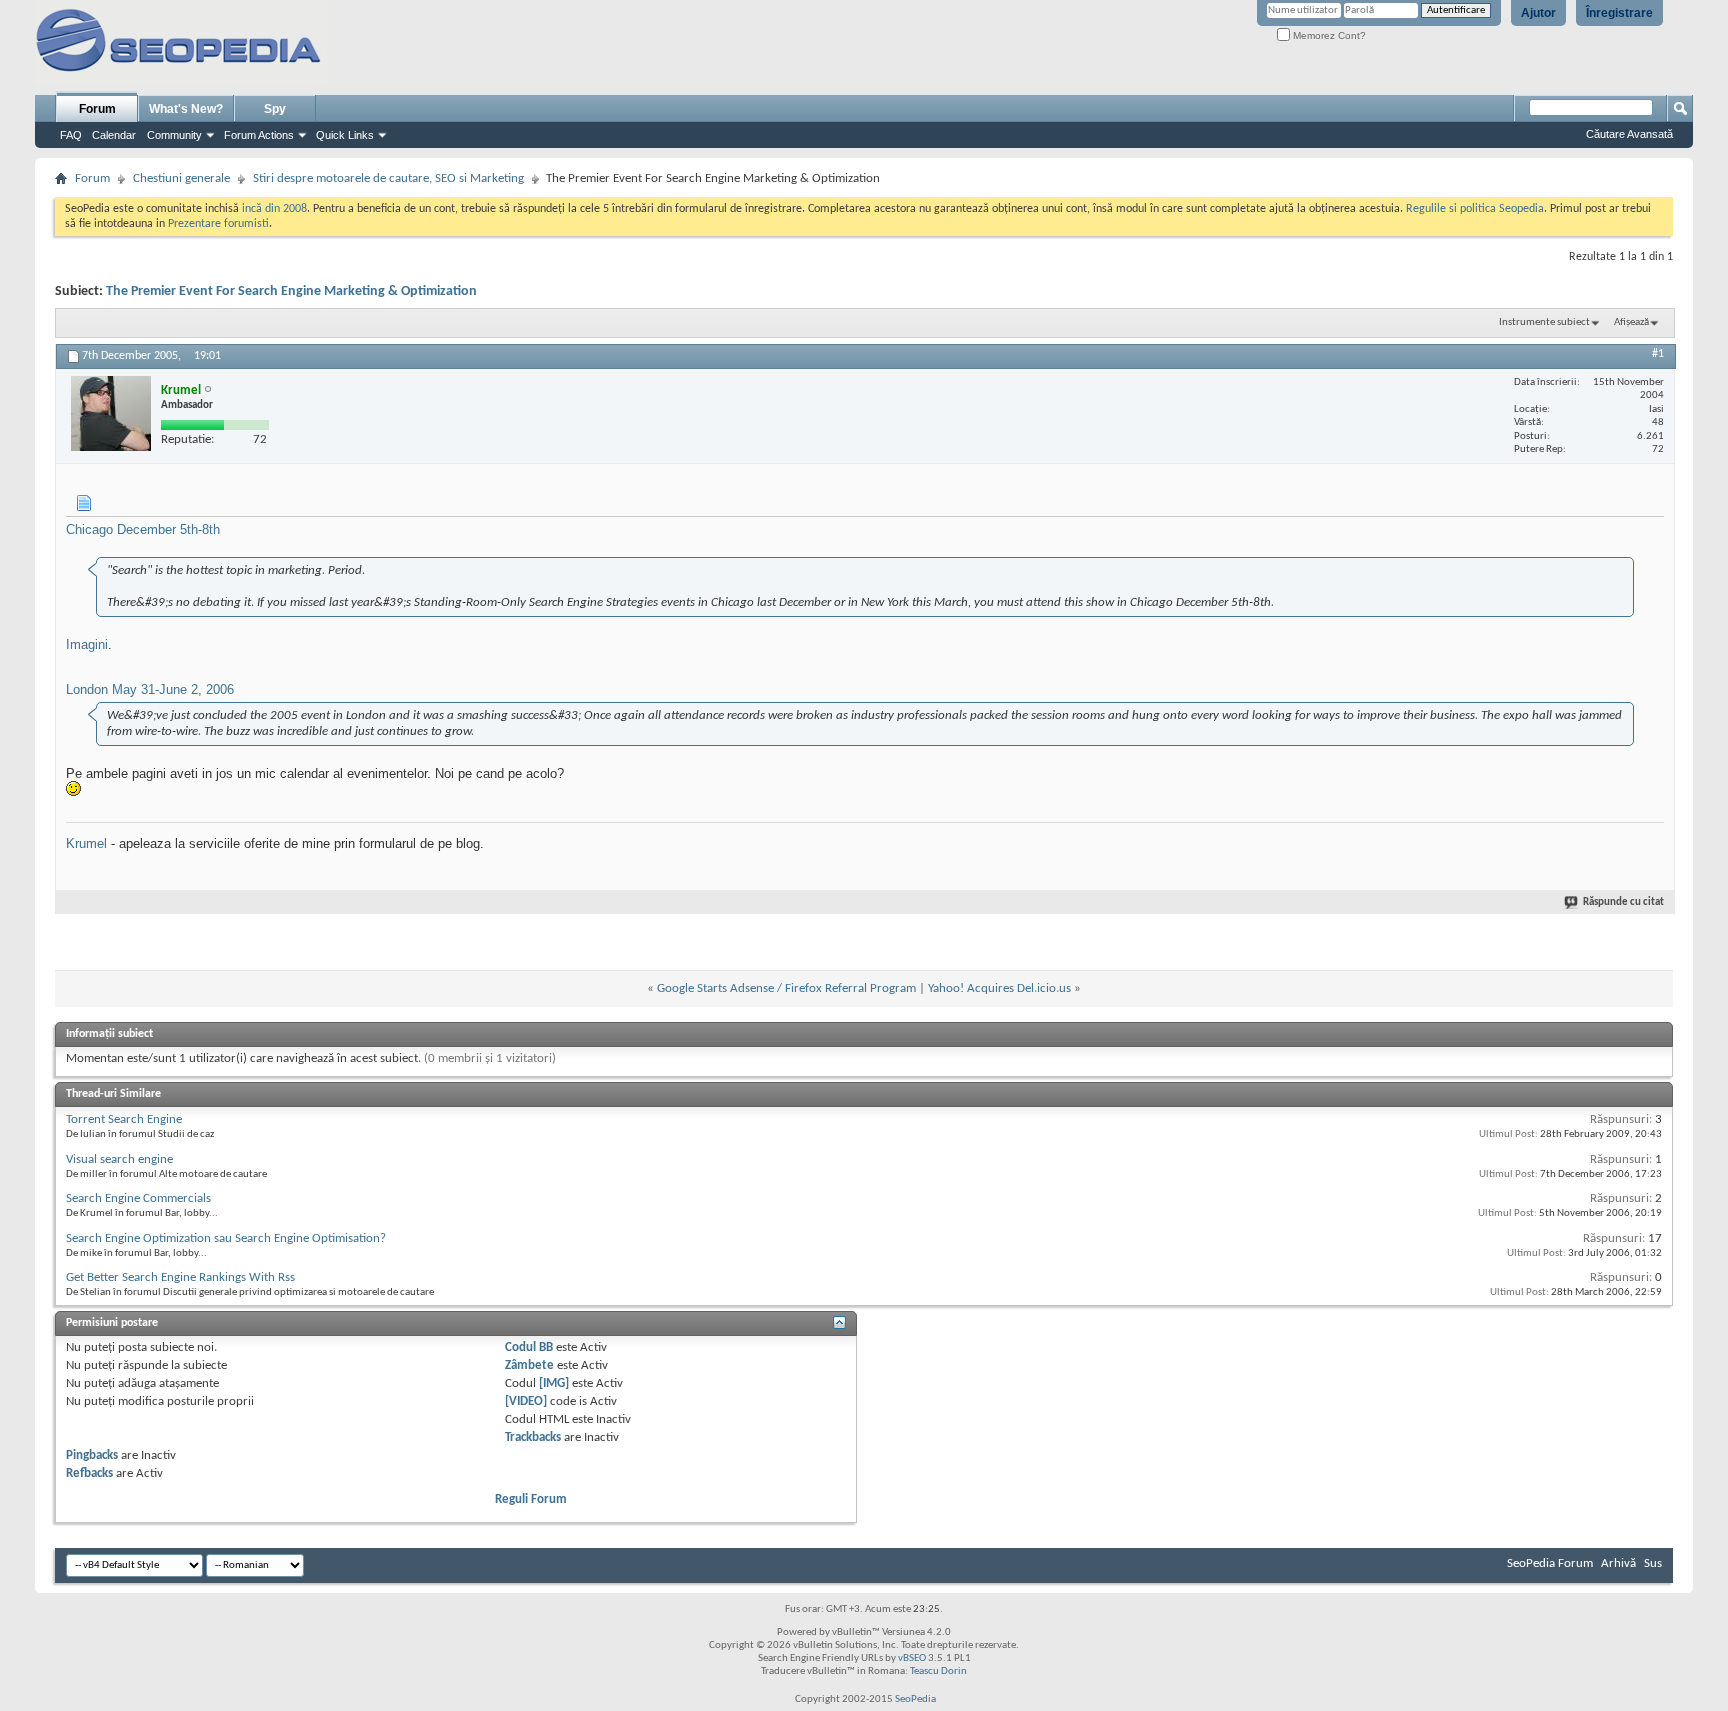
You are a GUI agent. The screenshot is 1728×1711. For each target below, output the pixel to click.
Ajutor (1538, 13)
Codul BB (529, 1347)
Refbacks (89, 1473)
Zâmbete (529, 1365)
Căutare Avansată (1629, 134)
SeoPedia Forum (1550, 1563)
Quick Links (345, 135)
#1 (1658, 354)
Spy (275, 109)
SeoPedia (915, 1699)
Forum (97, 109)
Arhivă (1618, 1563)
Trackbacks (533, 1437)
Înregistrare (1619, 13)
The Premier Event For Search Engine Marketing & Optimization (291, 291)
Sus (1653, 1563)
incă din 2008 (274, 209)
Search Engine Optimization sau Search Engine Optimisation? (226, 1238)
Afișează (1631, 322)
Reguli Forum (531, 1499)
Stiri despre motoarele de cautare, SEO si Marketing (388, 178)
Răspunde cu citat (1623, 902)
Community (174, 135)
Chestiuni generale (181, 178)
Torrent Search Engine (124, 1119)
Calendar (114, 135)
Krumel (86, 843)
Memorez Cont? (1328, 35)
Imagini (87, 644)
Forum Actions (259, 135)
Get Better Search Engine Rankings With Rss (180, 1277)
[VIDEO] (526, 1401)
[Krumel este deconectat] (111, 413)
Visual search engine (119, 1159)
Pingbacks (92, 1455)
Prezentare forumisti (218, 224)
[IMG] (554, 1383)
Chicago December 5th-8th (143, 529)
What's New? (186, 109)
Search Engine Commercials (138, 1198)
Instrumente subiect (1544, 322)
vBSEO (912, 1658)
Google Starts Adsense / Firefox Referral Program (786, 988)
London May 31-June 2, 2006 (150, 689)
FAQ (71, 135)
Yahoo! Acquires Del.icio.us (999, 988)
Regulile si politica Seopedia (1475, 209)
